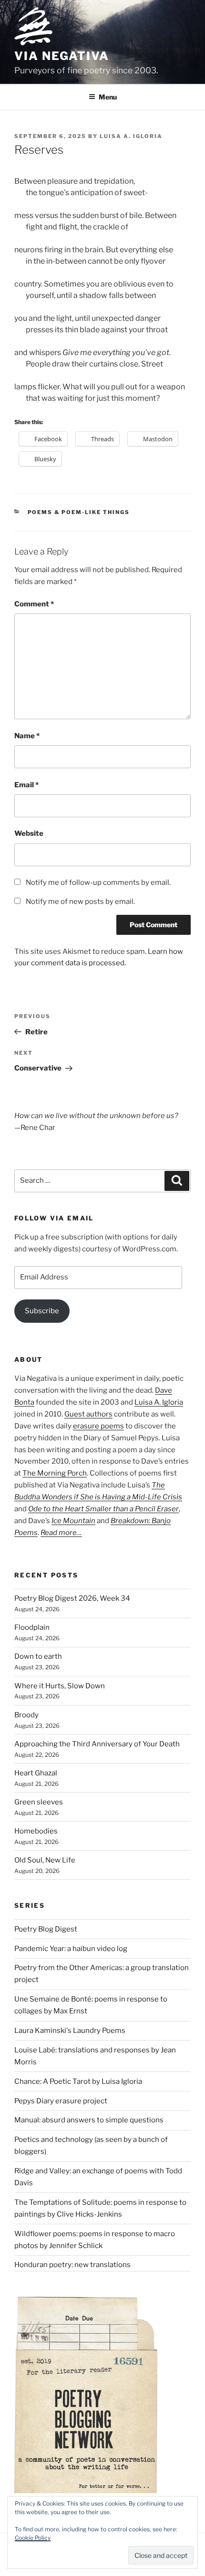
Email (26, 785)
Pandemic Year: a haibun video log (71, 1949)
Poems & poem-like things (79, 512)
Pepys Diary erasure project (61, 2101)
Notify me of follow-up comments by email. (98, 882)
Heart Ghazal (36, 1773)
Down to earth (38, 1656)
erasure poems (98, 1426)
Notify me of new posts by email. (80, 902)
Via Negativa (62, 56)
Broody (26, 1715)
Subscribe (42, 1311)
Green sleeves (39, 1802)
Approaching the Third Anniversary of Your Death (97, 1744)
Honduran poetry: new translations (72, 2265)
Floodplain (32, 1627)
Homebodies (36, 1831)
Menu (108, 97)
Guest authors (88, 1414)
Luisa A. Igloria (131, 136)
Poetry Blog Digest (46, 1929)
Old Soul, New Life (45, 1860)
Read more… (61, 1533)
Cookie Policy (33, 2538)
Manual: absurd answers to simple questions (89, 2120)
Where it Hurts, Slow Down (60, 1686)
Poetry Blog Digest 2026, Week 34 (72, 1598)
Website (29, 833)
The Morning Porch (55, 1473)
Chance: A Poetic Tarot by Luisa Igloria (78, 2081)
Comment (34, 604)
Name (27, 736)
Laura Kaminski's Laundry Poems (70, 2031)
